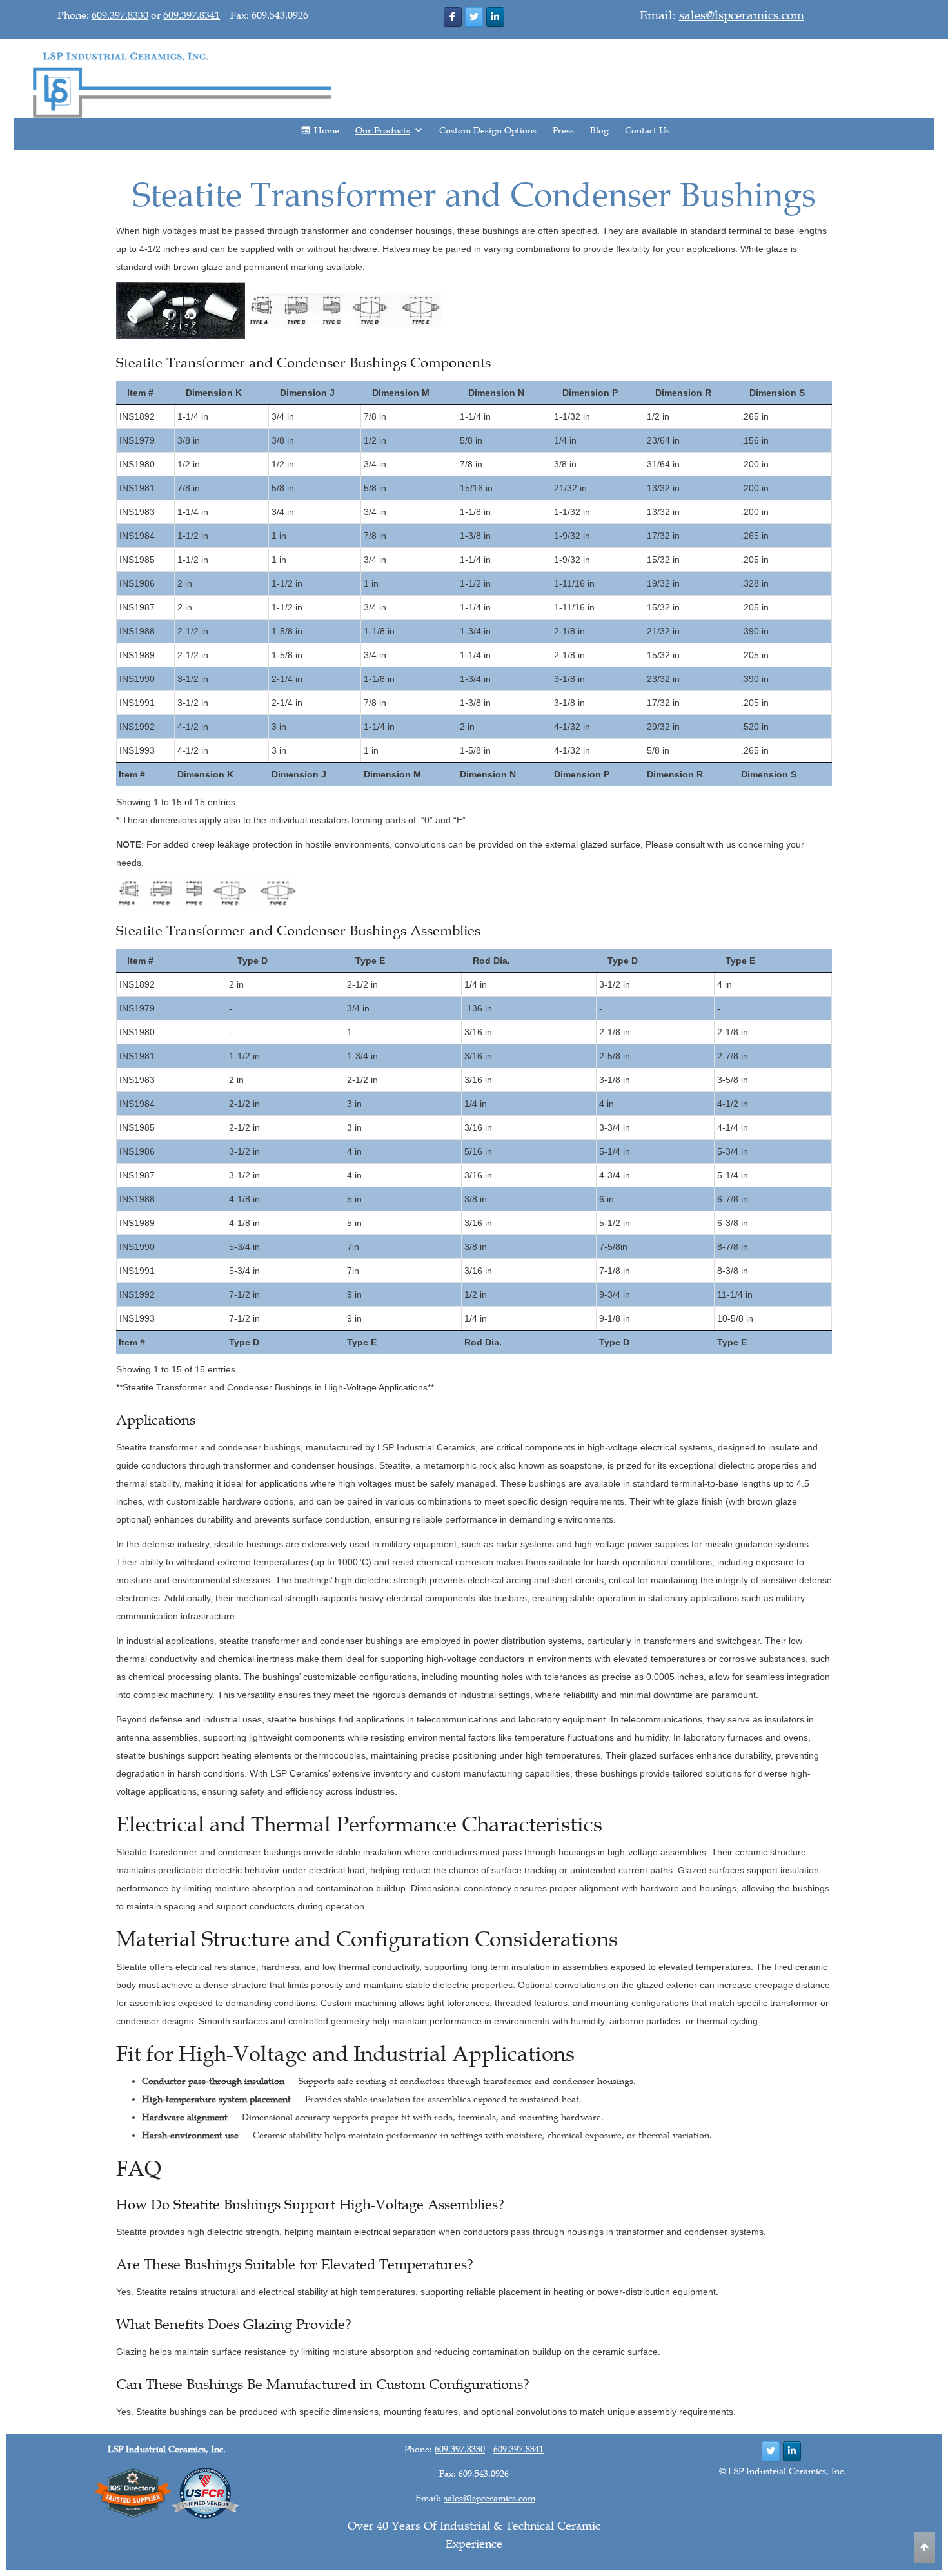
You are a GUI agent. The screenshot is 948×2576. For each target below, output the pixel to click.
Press (563, 131)
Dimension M (401, 393)
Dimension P (590, 393)
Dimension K (214, 393)
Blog (599, 131)
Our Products (383, 131)
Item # (140, 393)
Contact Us (647, 131)
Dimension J (307, 393)
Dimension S (777, 393)
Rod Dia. (491, 961)
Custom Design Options (488, 131)
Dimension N (496, 393)
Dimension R (683, 393)
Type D (252, 961)
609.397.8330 (120, 15)
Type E (370, 961)
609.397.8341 (192, 15)
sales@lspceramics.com (742, 15)
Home (327, 131)
